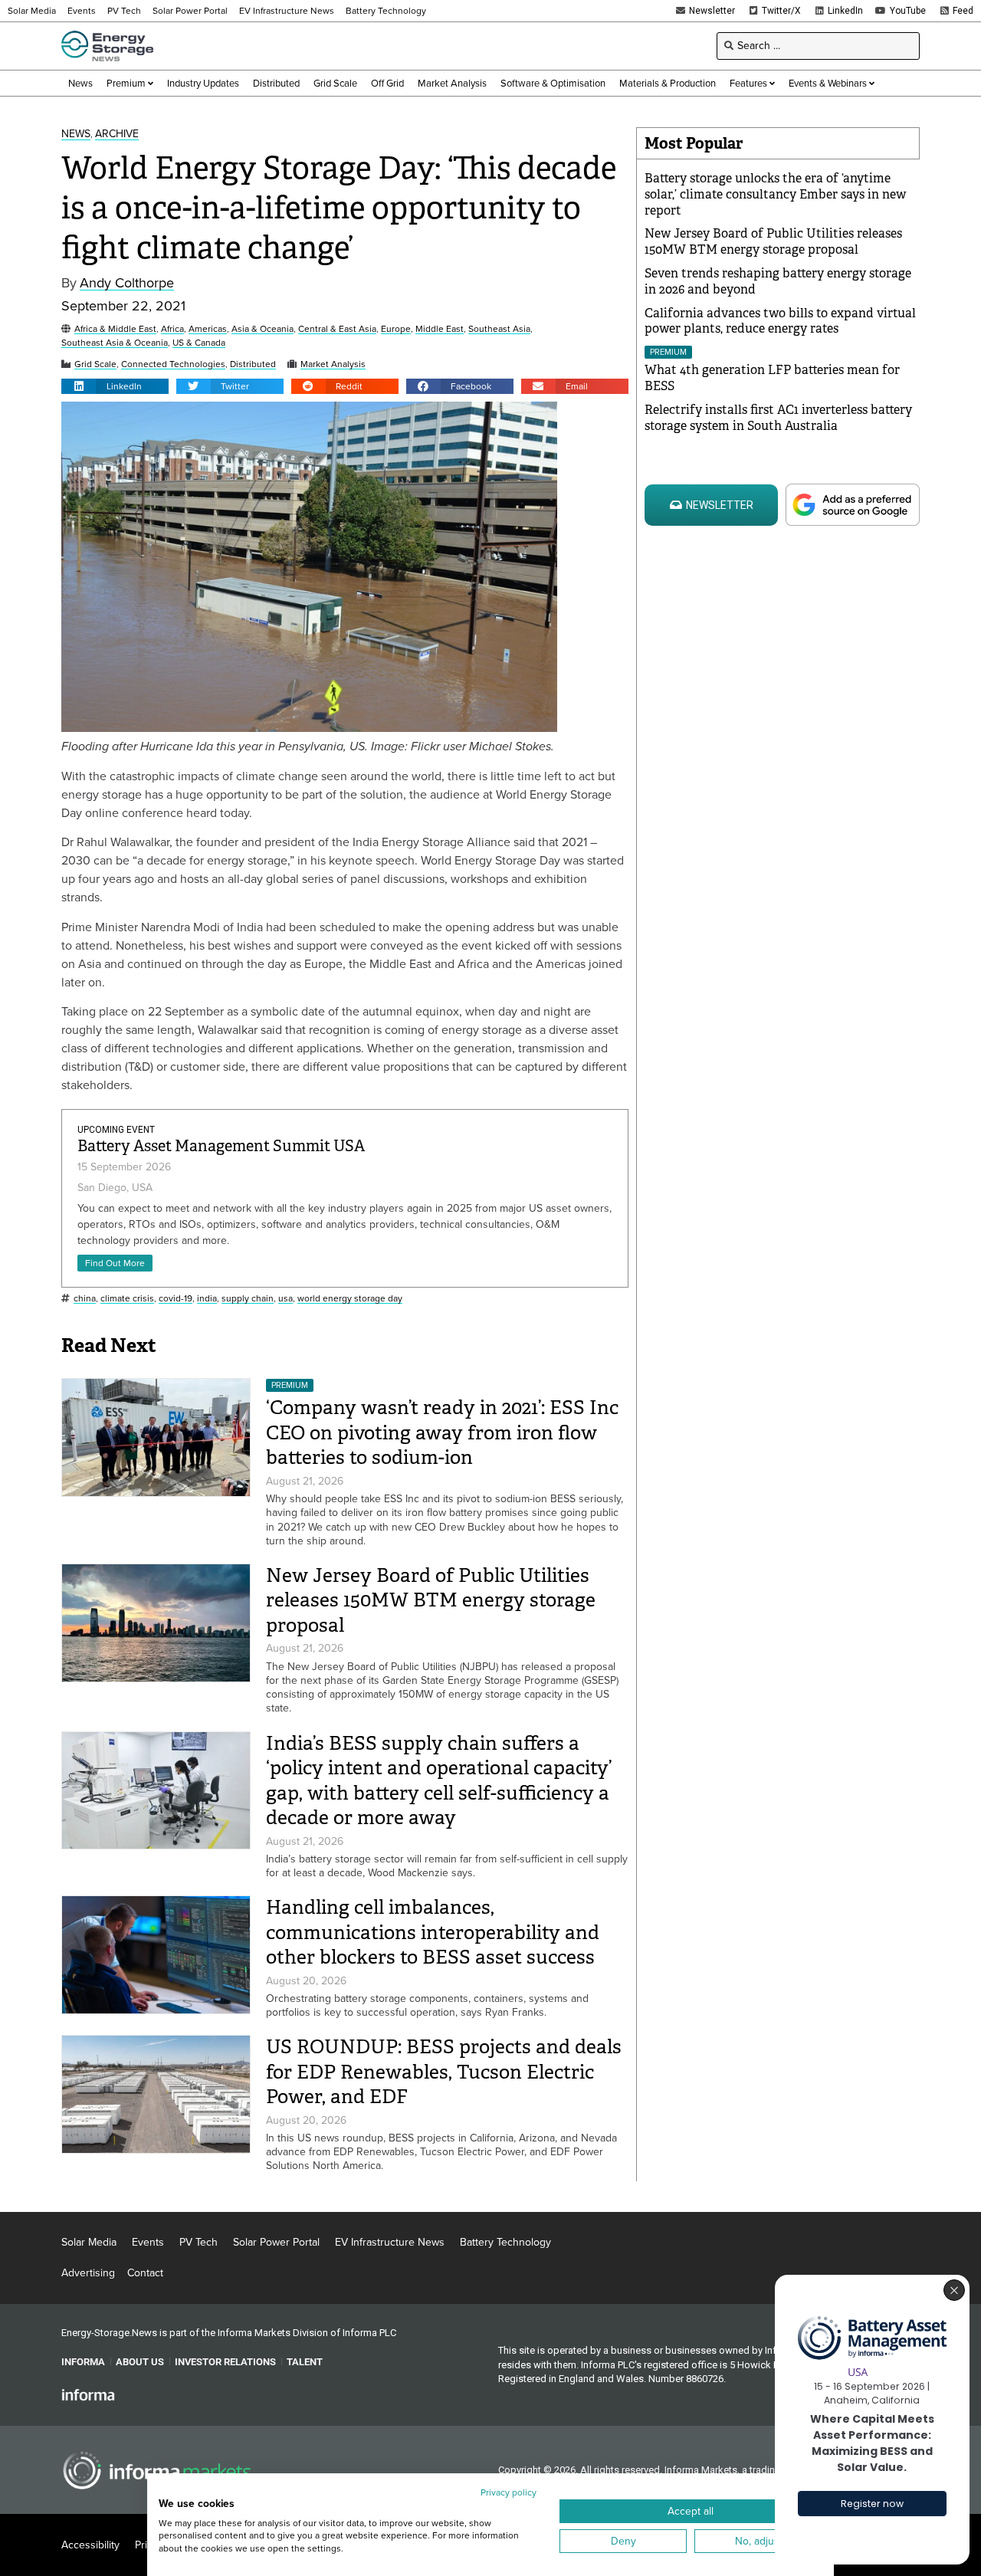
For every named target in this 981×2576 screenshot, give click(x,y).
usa (285, 1299)
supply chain (248, 1299)
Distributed (253, 364)
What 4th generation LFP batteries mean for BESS (772, 378)
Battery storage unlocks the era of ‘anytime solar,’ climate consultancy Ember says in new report (775, 194)
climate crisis (127, 1299)
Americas (208, 329)
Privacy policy (509, 2492)
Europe (396, 329)
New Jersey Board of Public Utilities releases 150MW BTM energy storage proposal (431, 1600)
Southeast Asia (499, 329)
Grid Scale (95, 364)
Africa (172, 329)
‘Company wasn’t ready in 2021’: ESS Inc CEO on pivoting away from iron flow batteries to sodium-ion (442, 1432)
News (76, 135)
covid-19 (176, 1299)
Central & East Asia (337, 329)
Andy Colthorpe (127, 283)
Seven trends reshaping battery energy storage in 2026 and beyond (778, 281)
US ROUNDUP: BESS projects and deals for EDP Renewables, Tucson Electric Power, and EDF (444, 2072)
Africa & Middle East (115, 329)
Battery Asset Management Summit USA (221, 1146)
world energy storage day (350, 1299)
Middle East (440, 329)
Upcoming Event (116, 1130)
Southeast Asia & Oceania (115, 343)
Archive (117, 135)
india (207, 1299)
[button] (115, 386)
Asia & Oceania (262, 329)
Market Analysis (333, 364)
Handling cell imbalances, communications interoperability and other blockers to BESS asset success (433, 1932)
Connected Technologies (173, 364)
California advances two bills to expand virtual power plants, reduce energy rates (780, 321)
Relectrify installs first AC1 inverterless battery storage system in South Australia (778, 418)
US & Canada (199, 343)
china (85, 1299)
